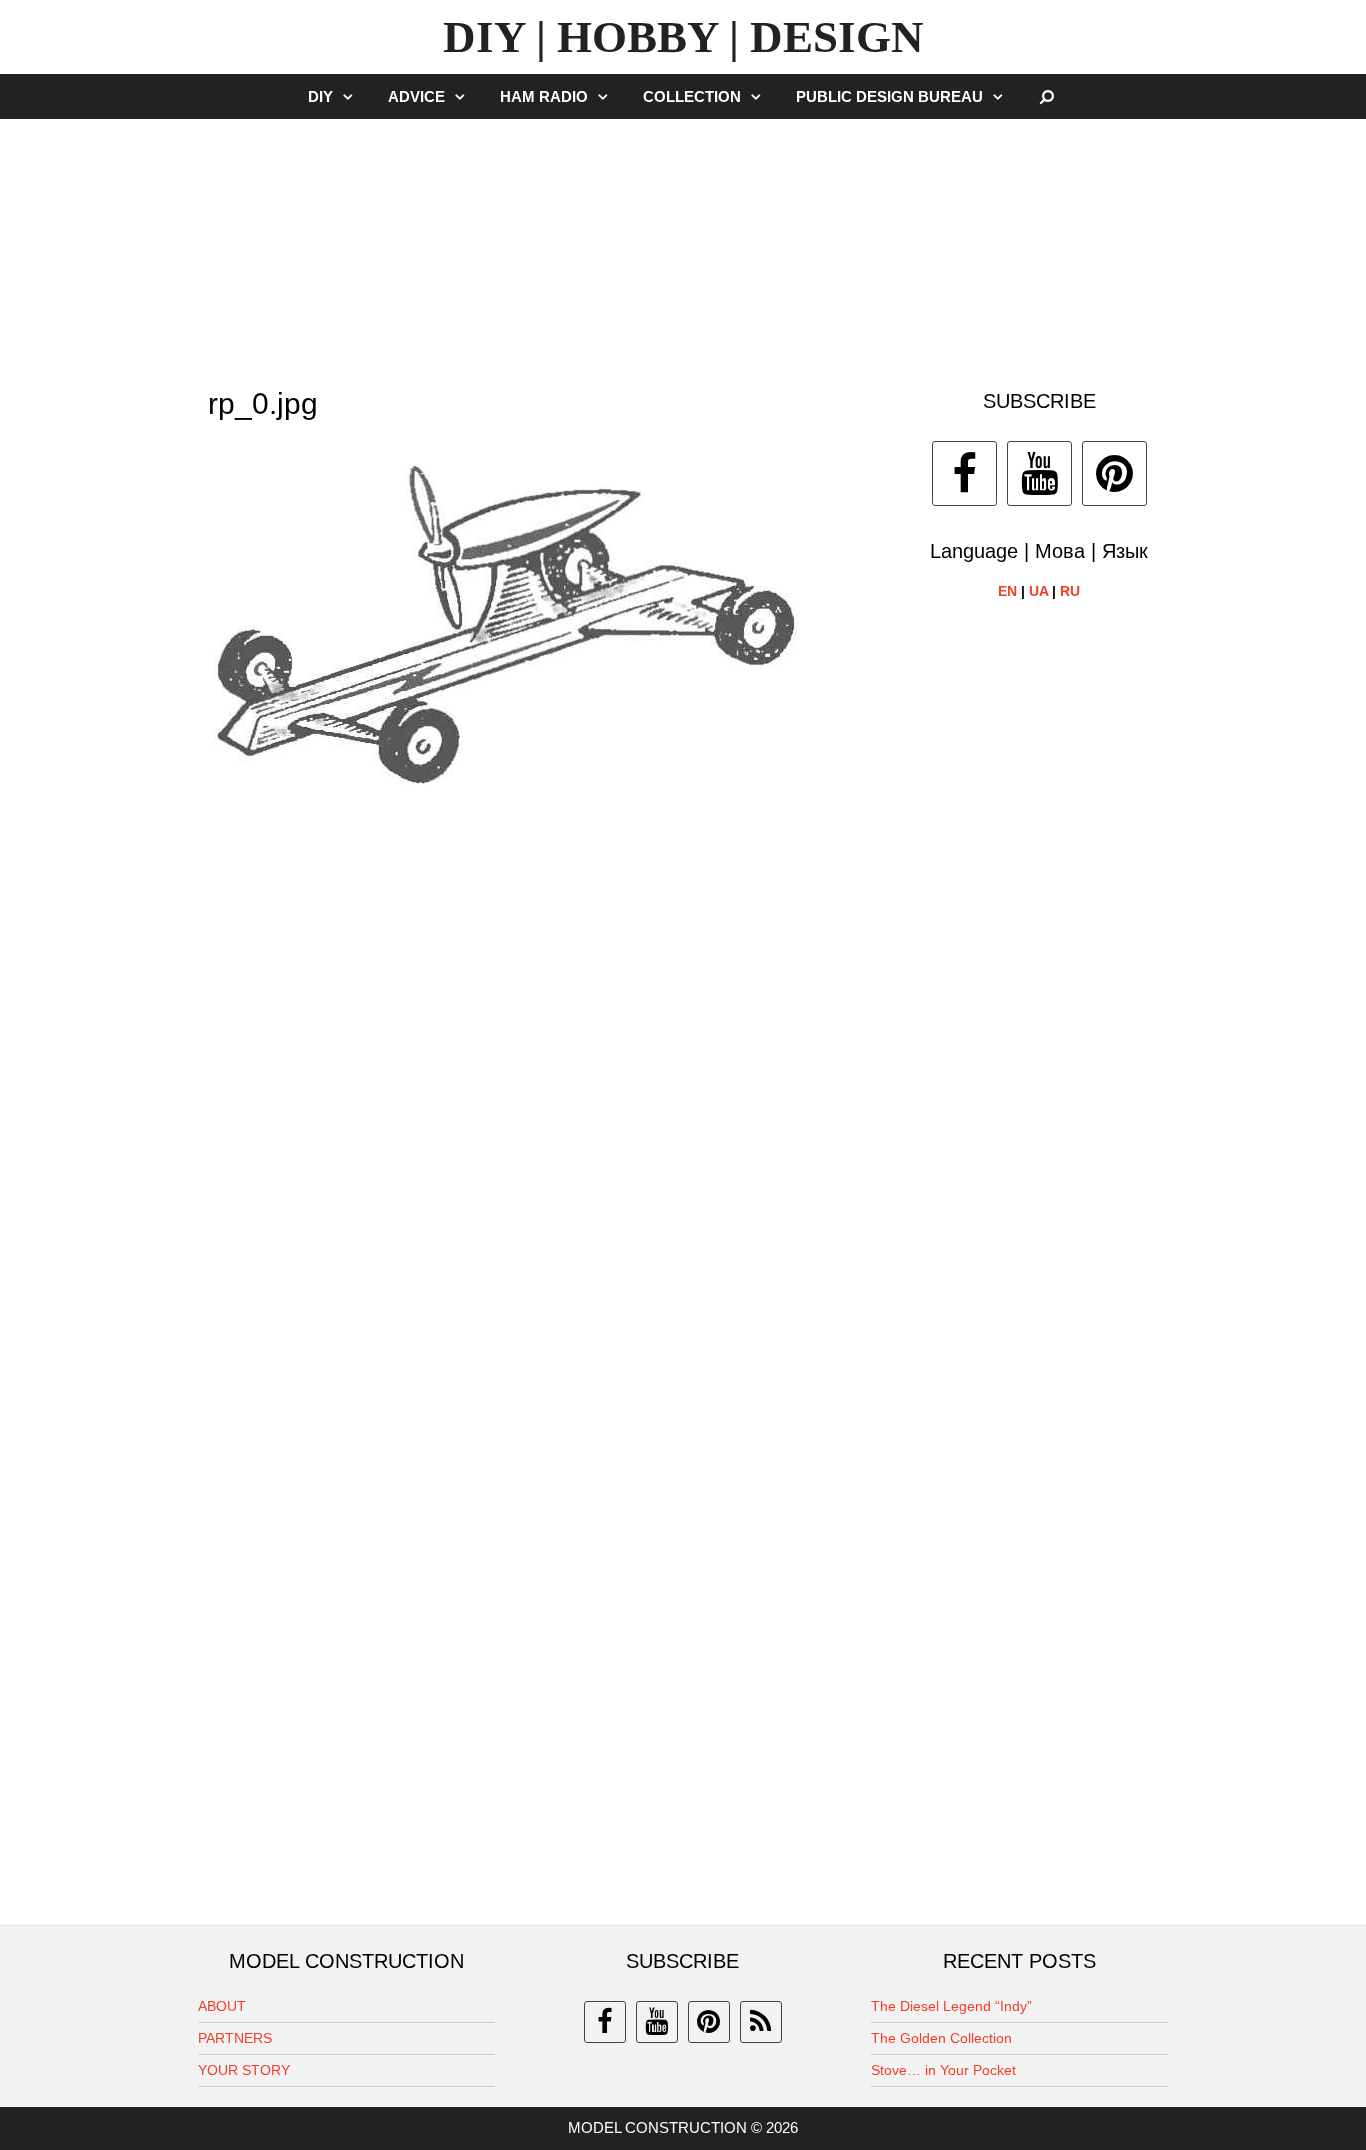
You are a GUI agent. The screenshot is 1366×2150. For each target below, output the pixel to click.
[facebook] (605, 2022)
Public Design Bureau (889, 96)
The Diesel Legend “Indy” (951, 2006)
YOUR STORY (244, 2070)
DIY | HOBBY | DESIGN (683, 37)
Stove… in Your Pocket (943, 2070)
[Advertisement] (683, 244)
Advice (416, 96)
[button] (353, 96)
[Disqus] (544, 1095)
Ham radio (544, 96)
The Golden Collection (941, 2038)
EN (1007, 591)
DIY (320, 96)
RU (1070, 591)
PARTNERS (235, 2038)
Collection (692, 96)
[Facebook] (964, 473)
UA (1038, 591)
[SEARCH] (1047, 96)
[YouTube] (1039, 473)
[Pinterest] (1114, 473)
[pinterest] (709, 2022)
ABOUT (222, 2006)
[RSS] (761, 2022)
